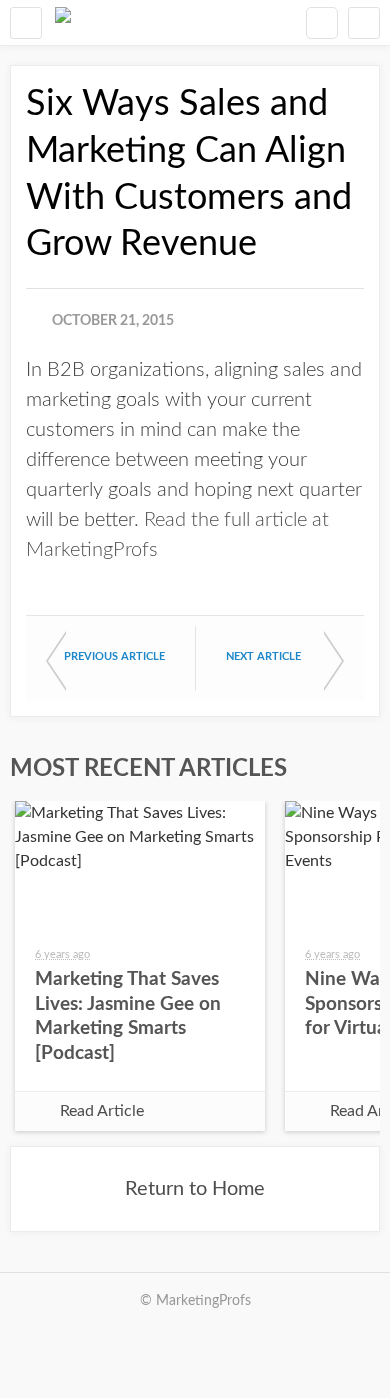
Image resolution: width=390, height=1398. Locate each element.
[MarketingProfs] (63, 22)
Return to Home (195, 1189)
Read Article (102, 1111)
